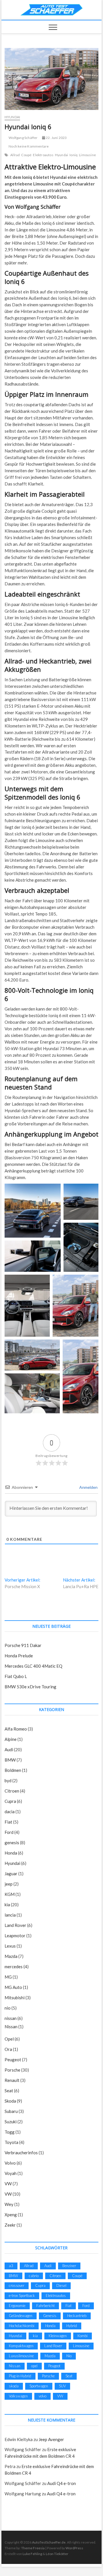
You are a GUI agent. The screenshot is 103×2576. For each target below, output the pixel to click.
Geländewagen (21, 2316)
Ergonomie (17, 2306)
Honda (11, 1853)
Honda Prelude (19, 1656)
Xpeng (11, 2215)
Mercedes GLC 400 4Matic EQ (33, 1666)
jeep (9, 1884)
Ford (9, 1832)
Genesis (50, 2316)
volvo (42, 2396)
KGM (10, 1894)
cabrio (34, 2276)
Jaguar (11, 1874)
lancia (10, 1915)
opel (34, 2366)
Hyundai (12, 117)
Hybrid (72, 2326)
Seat (9, 2091)
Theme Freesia (33, 2548)
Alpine (11, 1739)
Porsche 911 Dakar (23, 1645)
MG (8, 1977)
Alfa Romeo (16, 1729)
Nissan (11, 2027)
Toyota (11, 2142)
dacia (10, 1811)
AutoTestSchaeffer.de (49, 2542)
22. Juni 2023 (56, 138)
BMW (10, 1760)
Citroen (12, 1791)
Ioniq (74, 155)
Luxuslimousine (21, 2356)
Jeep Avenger (51, 2439)
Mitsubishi (15, 1998)
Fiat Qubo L (16, 1676)
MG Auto (13, 1987)
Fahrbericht (45, 2306)
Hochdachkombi (22, 2326)
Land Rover (15, 1925)
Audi (9, 1749)
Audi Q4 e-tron (62, 2483)
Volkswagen (18, 2396)
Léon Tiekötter (57, 2554)
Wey (9, 2204)
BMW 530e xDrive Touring (30, 1687)
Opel (9, 2039)
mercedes (14, 1967)
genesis (12, 1843)
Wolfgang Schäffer (23, 138)
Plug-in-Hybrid (20, 2376)
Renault (12, 2080)
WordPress (74, 2548)
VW (8, 2184)
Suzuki (11, 2122)
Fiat (8, 1822)
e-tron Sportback (22, 2296)
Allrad (15, 155)
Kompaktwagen (21, 2346)
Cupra (10, 1801)
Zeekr (10, 2225)
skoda (14, 2386)
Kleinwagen (58, 2336)
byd (8, 1780)
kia (7, 1905)
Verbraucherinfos (21, 2153)
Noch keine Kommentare (28, 146)
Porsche (12, 2070)
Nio (69, 2356)
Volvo (10, 2163)
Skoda (10, 2101)
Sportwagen (39, 2386)
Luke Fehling (32, 2554)
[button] (33, 1211)
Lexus (10, 1946)
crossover (17, 2285)
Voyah (11, 2173)
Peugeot (13, 2060)
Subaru (11, 2111)
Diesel (61, 2285)
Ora (8, 2049)
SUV (62, 2386)
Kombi (83, 2336)
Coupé (26, 155)
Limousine (87, 155)
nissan (11, 2018)
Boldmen (13, 1770)
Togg (10, 2132)
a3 (11, 2266)
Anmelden (88, 1487)
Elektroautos (43, 155)
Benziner (69, 2266)
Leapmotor (15, 1936)
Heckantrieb (77, 2316)
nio (8, 2008)
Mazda (11, 1956)
